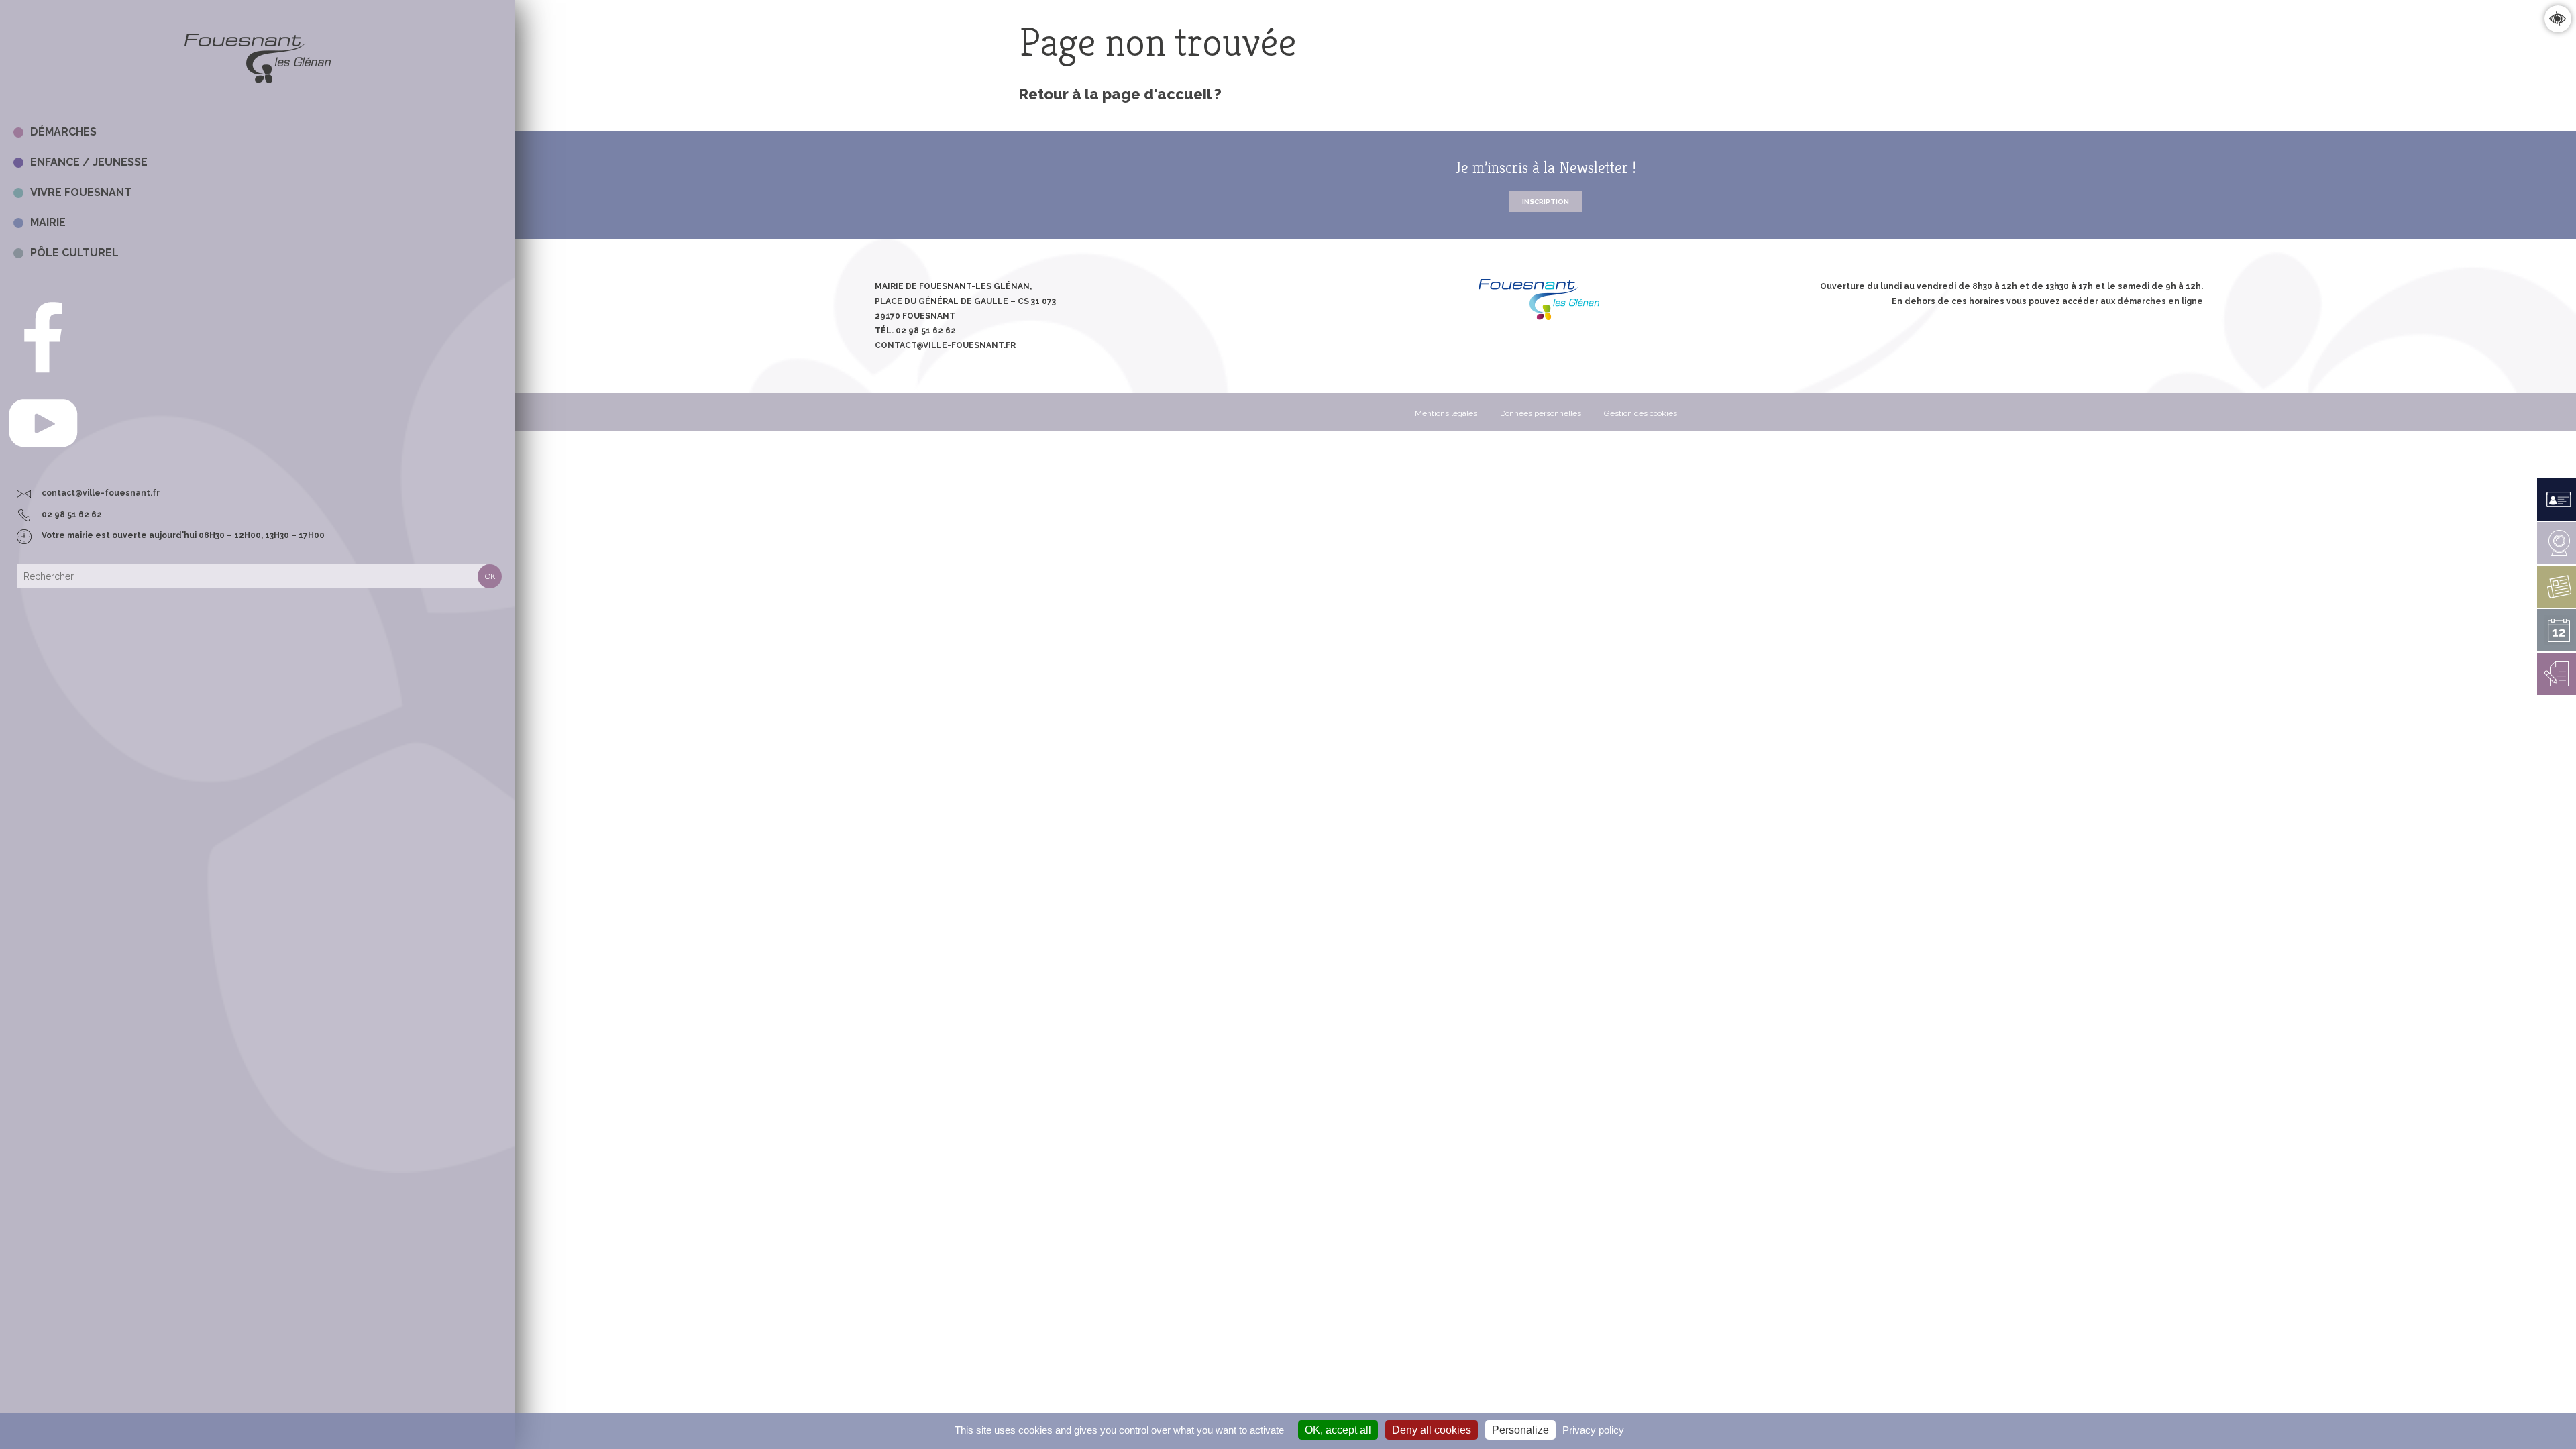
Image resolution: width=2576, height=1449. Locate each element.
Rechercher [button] (490, 576)
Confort (2558, 18)
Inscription (1546, 202)
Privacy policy (1593, 1430)
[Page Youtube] (43, 461)
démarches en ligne (2160, 301)
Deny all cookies (1432, 1430)
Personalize (1520, 1430)
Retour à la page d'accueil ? (1120, 94)
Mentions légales (1446, 413)
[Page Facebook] (43, 375)
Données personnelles (1541, 413)
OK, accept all (1338, 1430)
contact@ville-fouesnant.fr (101, 493)
